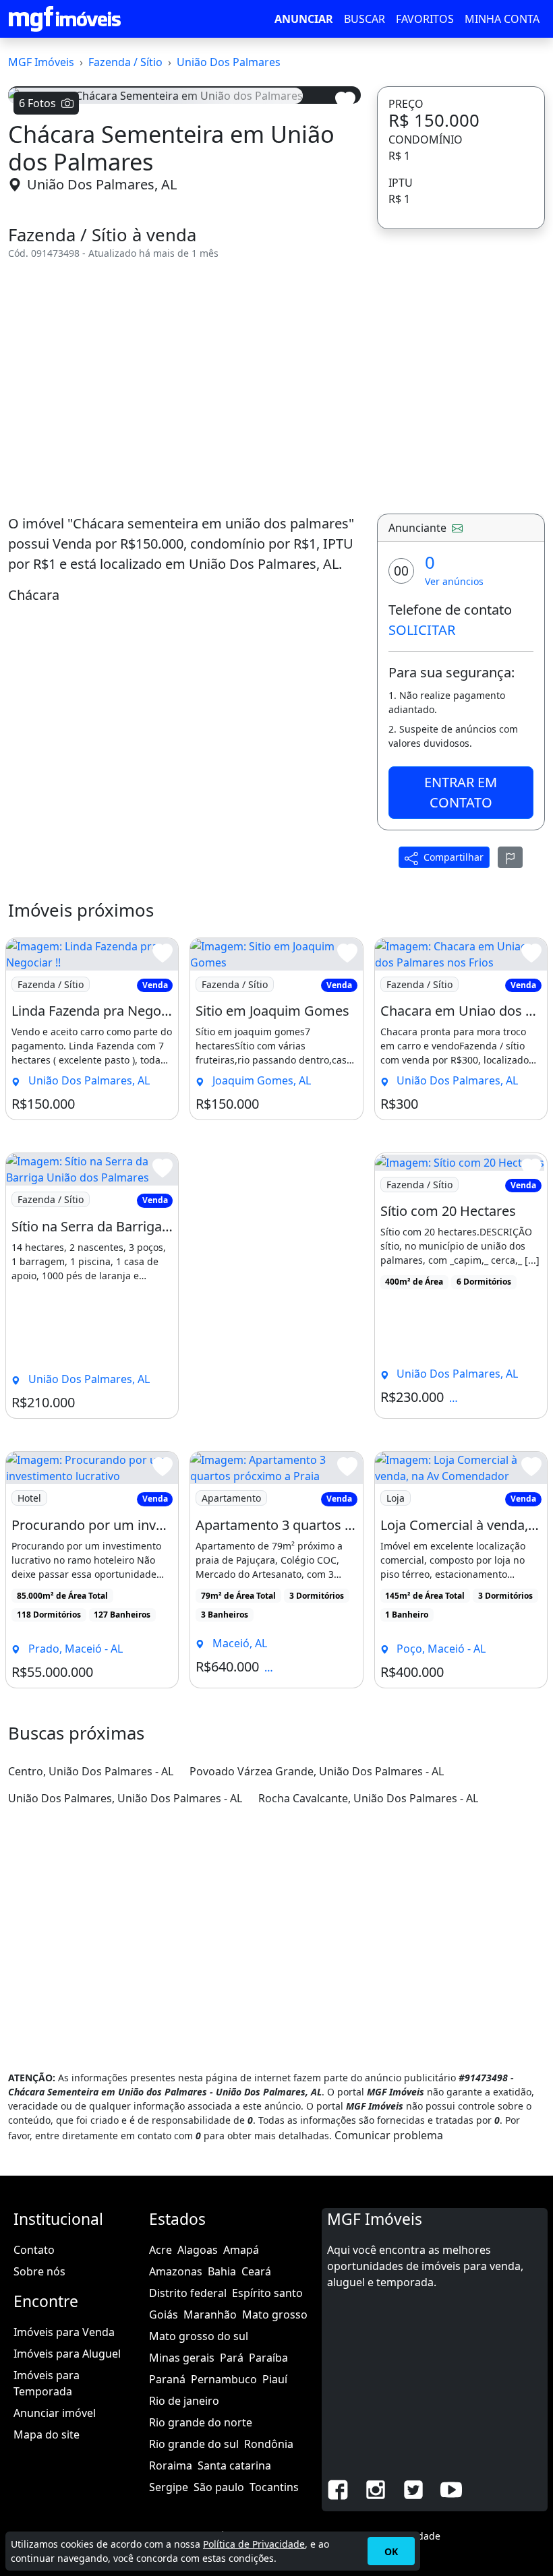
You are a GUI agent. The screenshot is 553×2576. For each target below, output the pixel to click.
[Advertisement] (184, 387)
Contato (34, 2250)
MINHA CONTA (502, 19)
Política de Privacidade (254, 2544)
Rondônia (269, 2444)
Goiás (164, 2314)
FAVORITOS (425, 19)
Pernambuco (224, 2379)
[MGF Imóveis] (65, 19)
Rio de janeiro (184, 2401)
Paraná (167, 2379)
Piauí (275, 2379)
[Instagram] (376, 2488)
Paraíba (268, 2358)
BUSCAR (365, 19)
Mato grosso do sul (199, 2336)
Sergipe (169, 2487)
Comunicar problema (389, 2135)
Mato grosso (275, 2314)
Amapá (241, 2250)
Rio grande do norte (201, 2422)
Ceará (256, 2271)
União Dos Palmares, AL (102, 184)
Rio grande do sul (194, 2444)
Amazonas (176, 2271)
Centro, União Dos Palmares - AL (91, 1771)
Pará (232, 2358)
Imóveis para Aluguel (67, 2354)
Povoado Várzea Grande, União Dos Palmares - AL (317, 1771)
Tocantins (274, 2487)
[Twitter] (413, 2488)
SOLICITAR (422, 630)
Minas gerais (182, 2358)
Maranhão (210, 2314)
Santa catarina (234, 2465)
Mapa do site (47, 2434)
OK (391, 2551)
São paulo (219, 2487)
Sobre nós (39, 2271)
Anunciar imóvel (55, 2413)
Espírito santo (267, 2293)
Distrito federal (188, 2293)
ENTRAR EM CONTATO (461, 792)
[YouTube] (451, 2488)
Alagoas (198, 2250)
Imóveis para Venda (64, 2332)
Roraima (171, 2465)
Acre (161, 2250)
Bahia (222, 2271)
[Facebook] (338, 2488)
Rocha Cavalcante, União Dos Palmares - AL (368, 1798)
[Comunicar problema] (511, 857)
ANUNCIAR (304, 19)
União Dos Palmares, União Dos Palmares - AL (125, 1798)
